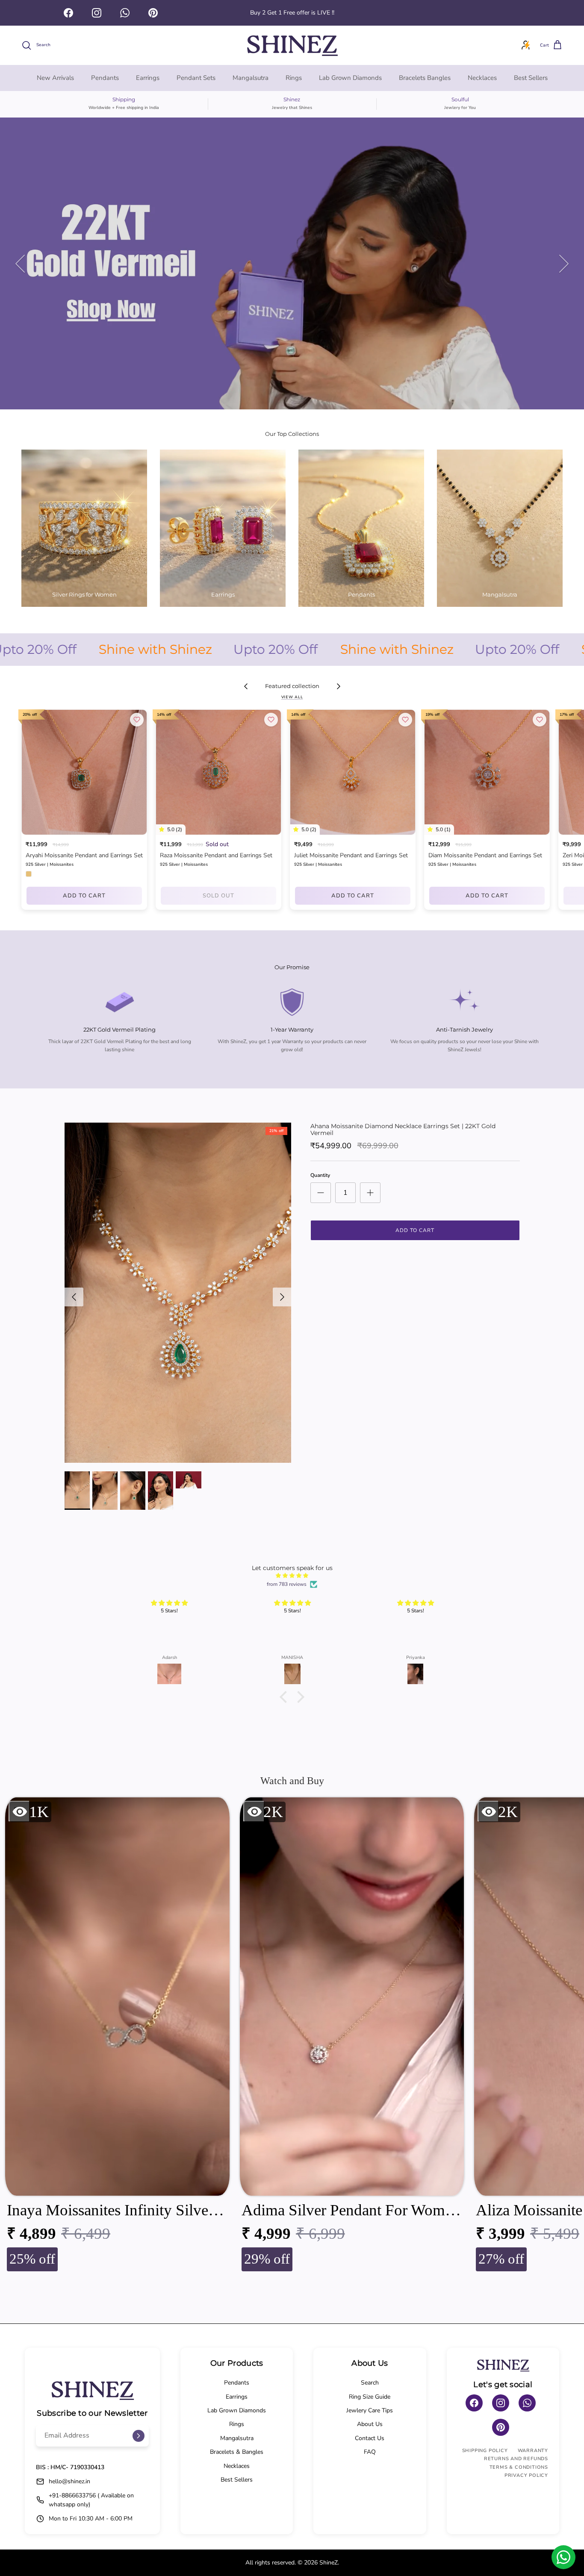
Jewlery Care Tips (370, 2410)
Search (370, 2383)
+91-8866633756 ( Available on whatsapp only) (91, 2500)
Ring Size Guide (370, 2397)
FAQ (370, 2452)
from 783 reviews (287, 1584)
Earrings (148, 78)
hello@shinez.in (69, 2481)
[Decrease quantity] (321, 1193)
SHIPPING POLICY (485, 2451)
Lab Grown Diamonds (350, 78)
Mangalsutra (251, 78)
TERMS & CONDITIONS (519, 2467)
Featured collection (292, 686)
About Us (370, 2424)
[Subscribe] (139, 2436)
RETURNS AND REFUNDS (516, 2459)
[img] (292, 1576)
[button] (286, 1697)
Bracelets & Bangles (237, 2452)
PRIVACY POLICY (526, 2475)
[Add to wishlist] (137, 720)
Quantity (320, 1175)
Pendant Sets (196, 78)
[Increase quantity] (370, 1193)
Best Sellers (531, 78)
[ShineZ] (292, 45)
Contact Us (370, 2438)
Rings (294, 78)
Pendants (105, 78)
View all (292, 697)
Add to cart (84, 896)
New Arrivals (55, 78)
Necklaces (482, 78)
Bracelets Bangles (425, 78)
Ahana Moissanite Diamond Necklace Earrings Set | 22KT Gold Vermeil (403, 1130)
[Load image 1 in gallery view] (178, 1293)
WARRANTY (533, 2451)
